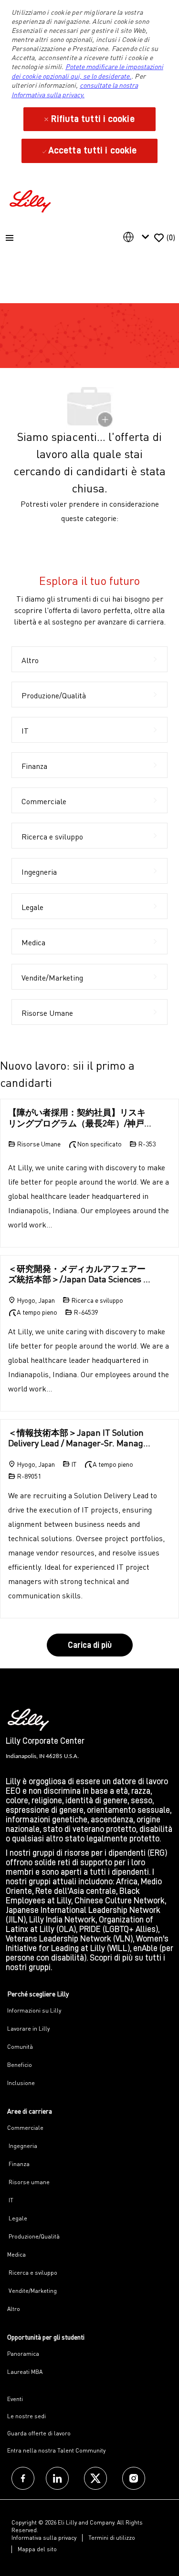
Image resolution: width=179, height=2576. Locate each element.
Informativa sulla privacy (44, 2538)
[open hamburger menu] (10, 238)
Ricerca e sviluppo (32, 2273)
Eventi (15, 2399)
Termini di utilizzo (112, 2538)
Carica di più (90, 1645)
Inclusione (21, 2083)
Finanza (18, 2164)
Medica (16, 2254)
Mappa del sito (37, 2549)
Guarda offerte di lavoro (39, 2433)
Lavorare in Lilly (28, 2029)
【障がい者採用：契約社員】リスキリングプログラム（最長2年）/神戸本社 (77, 1118)
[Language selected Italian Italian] (138, 237)
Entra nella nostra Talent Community (56, 2450)
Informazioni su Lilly (34, 2010)
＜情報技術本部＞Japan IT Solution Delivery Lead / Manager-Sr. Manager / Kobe (80, 1438)
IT (10, 2200)
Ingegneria (22, 2146)
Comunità (20, 2047)
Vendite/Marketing (32, 2291)
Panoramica (23, 2354)
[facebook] (23, 2478)
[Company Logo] (32, 200)
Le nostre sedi (26, 2416)
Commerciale (25, 2128)
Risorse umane (28, 2182)
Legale (17, 2218)
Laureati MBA (25, 2372)
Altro (14, 2309)
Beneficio (20, 2065)
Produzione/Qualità (33, 2236)
